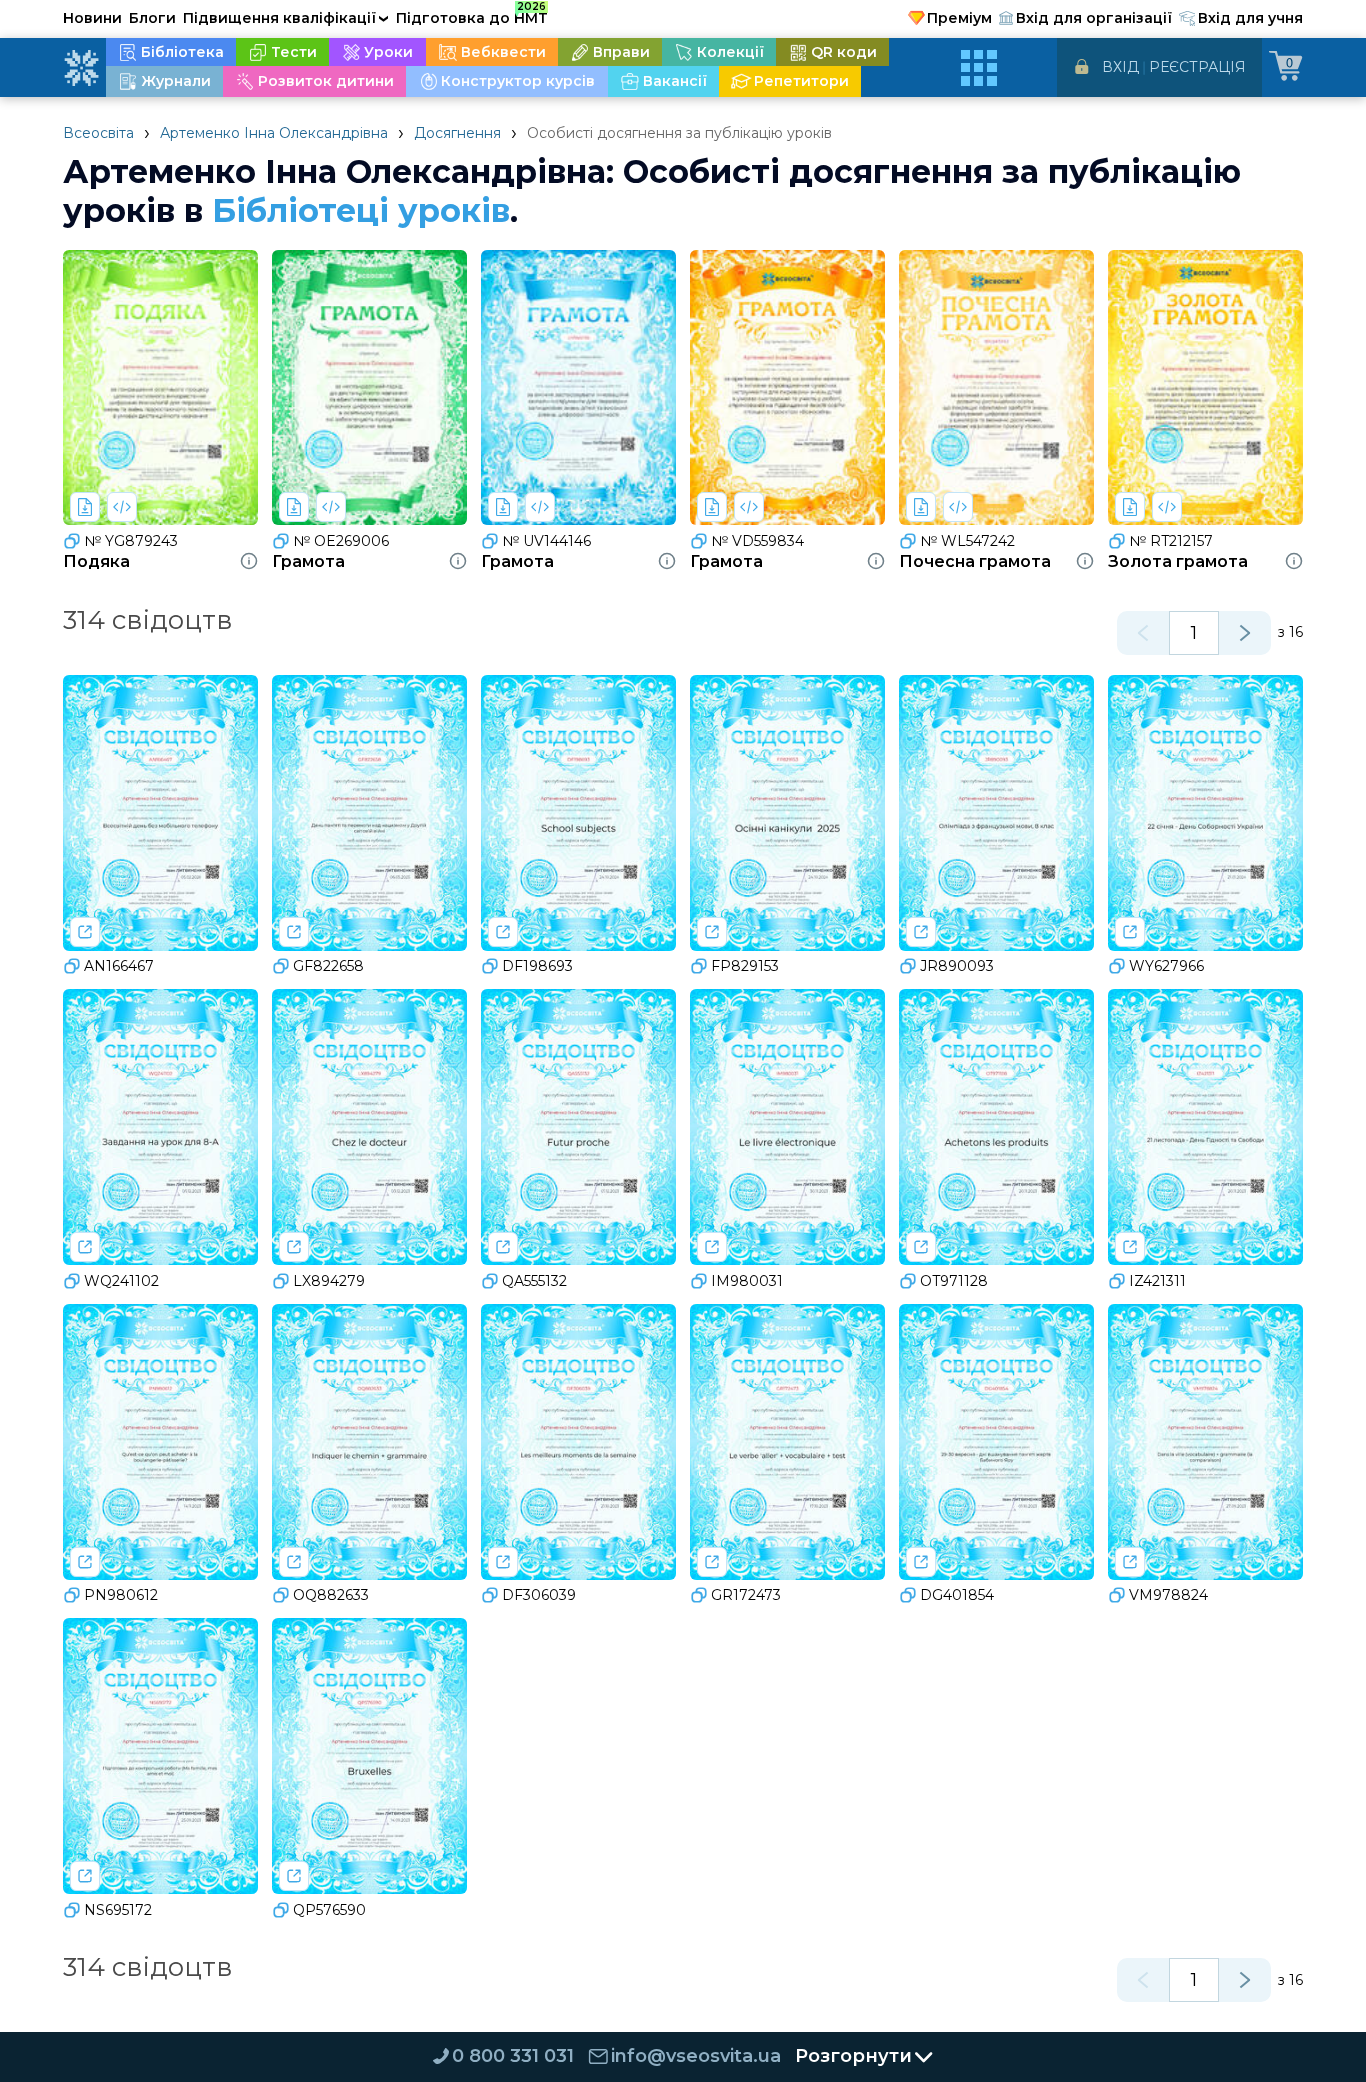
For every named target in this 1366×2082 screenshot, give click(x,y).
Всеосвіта (98, 133)
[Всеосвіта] (81, 68)
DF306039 (539, 1595)
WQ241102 (121, 1281)
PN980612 (121, 1595)
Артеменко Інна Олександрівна (274, 133)
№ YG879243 (131, 541)
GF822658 (328, 966)
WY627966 (1166, 966)
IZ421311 (1157, 1281)
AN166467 (119, 966)
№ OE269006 (341, 541)
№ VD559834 (757, 541)
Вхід (1120, 67)
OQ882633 (331, 1595)
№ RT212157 (1171, 541)
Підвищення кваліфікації (286, 18)
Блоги (152, 18)
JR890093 (957, 966)
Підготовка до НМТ (472, 15)
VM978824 (1168, 1595)
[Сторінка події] (85, 932)
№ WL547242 (967, 541)
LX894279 (329, 1281)
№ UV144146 (546, 541)
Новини (92, 18)
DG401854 (957, 1595)
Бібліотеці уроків (361, 210)
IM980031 (747, 1281)
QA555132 (534, 1281)
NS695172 (118, 1910)
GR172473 (746, 1595)
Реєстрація (1197, 67)
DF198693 (537, 966)
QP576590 (329, 1910)
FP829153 (745, 966)
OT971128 (954, 1281)
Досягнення (457, 133)
